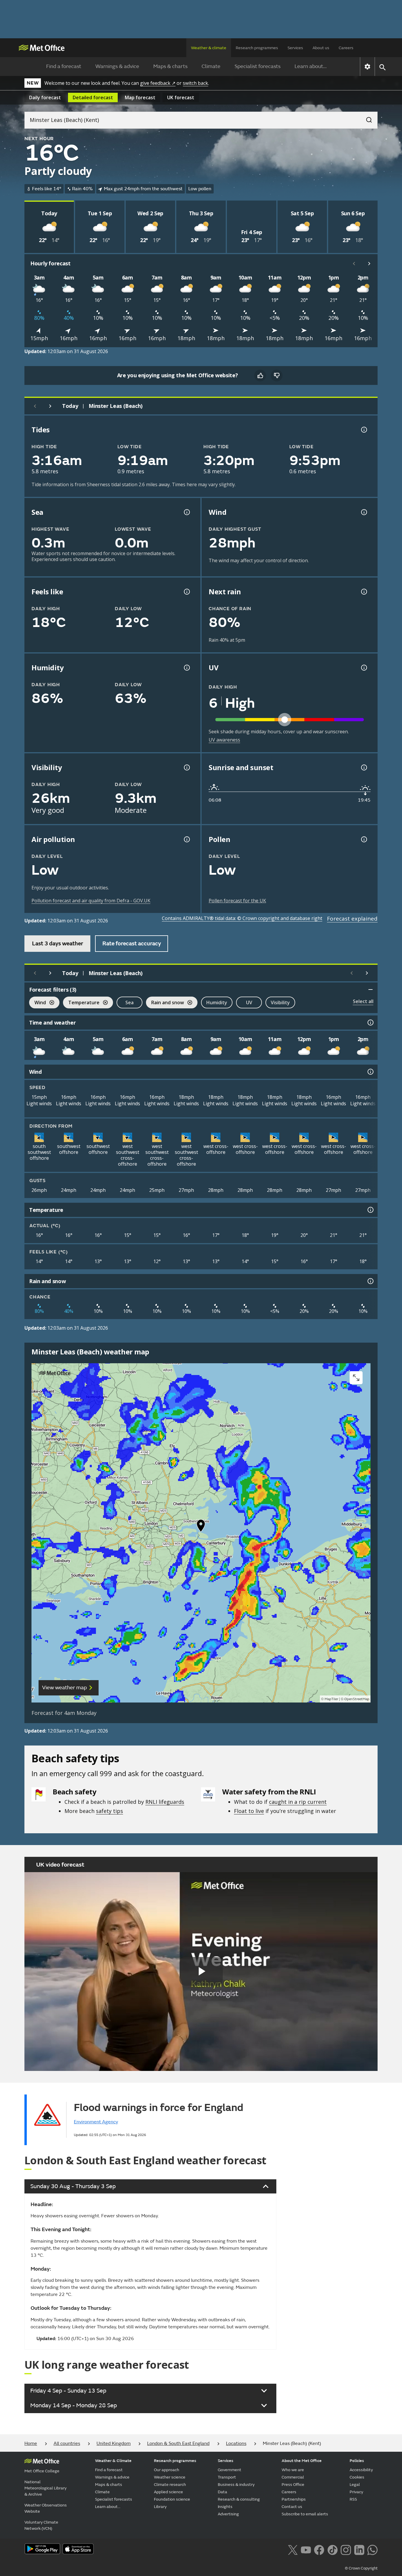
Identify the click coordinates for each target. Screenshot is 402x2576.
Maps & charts (170, 66)
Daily (45, 97)
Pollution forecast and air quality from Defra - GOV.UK (91, 901)
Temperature (81, 1003)
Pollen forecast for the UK (237, 901)
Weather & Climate (113, 2461)
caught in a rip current (298, 1802)
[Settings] (367, 67)
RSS (353, 2499)
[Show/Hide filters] (371, 990)
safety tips (109, 1811)
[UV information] (363, 668)
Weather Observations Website (46, 2508)
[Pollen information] (363, 839)
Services (295, 48)
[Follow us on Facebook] (319, 2549)
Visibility (280, 1002)
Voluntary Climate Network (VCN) (41, 2525)
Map (140, 97)
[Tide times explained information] (363, 430)
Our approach (167, 2470)
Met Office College (42, 2471)
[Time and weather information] (370, 1023)
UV (249, 1002)
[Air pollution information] (186, 839)
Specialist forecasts (258, 66)
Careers (346, 48)
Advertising (228, 2514)
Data (222, 2492)
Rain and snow (165, 1003)
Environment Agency (96, 2122)
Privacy (356, 2492)
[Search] (366, 118)
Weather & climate (209, 48)
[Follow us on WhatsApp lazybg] (372, 2549)
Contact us (292, 2507)
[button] (201, 1527)
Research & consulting (239, 2499)
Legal (355, 2485)
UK (181, 97)
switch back (195, 83)
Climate (211, 66)
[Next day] (50, 406)
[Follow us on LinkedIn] (359, 2549)
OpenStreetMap (357, 1699)
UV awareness (224, 740)
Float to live (249, 1811)
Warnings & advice (117, 66)
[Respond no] (277, 375)
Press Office (293, 2485)
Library (160, 2507)
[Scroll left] (354, 264)
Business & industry (236, 2485)
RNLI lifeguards (165, 1802)
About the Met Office (302, 2461)
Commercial (293, 2477)
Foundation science (172, 2499)
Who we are (293, 2470)
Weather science (170, 2477)
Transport (227, 2477)
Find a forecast (64, 66)
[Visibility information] (186, 767)
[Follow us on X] (293, 2549)
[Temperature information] (370, 1210)
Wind (38, 1003)
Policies (357, 2461)
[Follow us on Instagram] (346, 2549)
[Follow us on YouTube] (306, 2549)
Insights (225, 2507)
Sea (129, 1002)
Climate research (170, 2485)
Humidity (217, 1002)
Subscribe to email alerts (305, 2514)
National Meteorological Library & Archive (45, 2488)
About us (321, 48)
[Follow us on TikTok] (332, 2549)
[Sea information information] (186, 512)
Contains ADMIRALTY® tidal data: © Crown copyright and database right (242, 918)
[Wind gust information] (363, 512)
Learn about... (311, 66)
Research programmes (257, 48)
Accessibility (361, 2470)
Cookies (357, 2477)
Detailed (93, 97)
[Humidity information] (186, 668)
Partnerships (294, 2499)
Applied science (168, 2492)
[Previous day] (35, 406)
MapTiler (331, 1699)
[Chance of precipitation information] (363, 592)
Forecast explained (352, 919)
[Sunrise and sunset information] (363, 767)
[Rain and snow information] (370, 1281)
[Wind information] (370, 1072)
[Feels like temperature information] (186, 592)
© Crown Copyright (361, 2568)
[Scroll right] (369, 264)
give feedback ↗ (158, 83)
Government (230, 2470)
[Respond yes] (260, 375)
